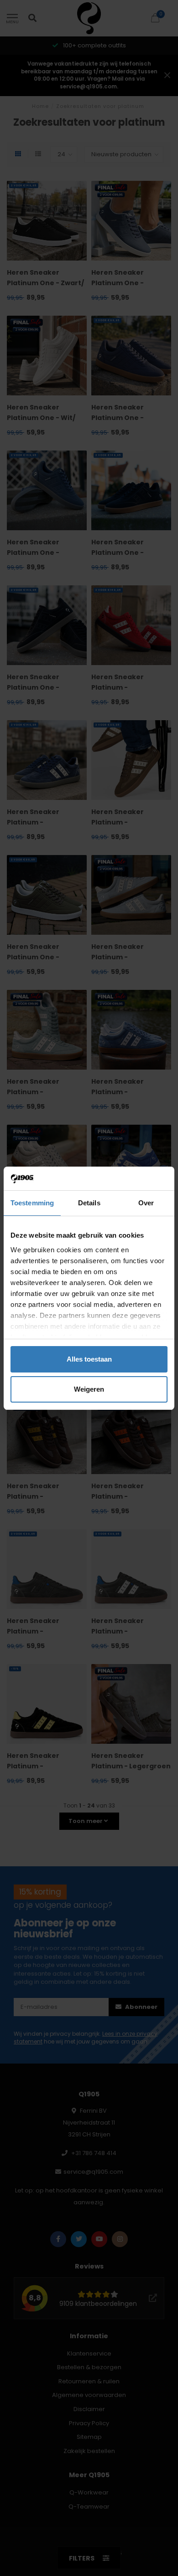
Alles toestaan (89, 1359)
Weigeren (89, 1389)
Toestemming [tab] (32, 1203)
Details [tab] (89, 1203)
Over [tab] (146, 1203)
